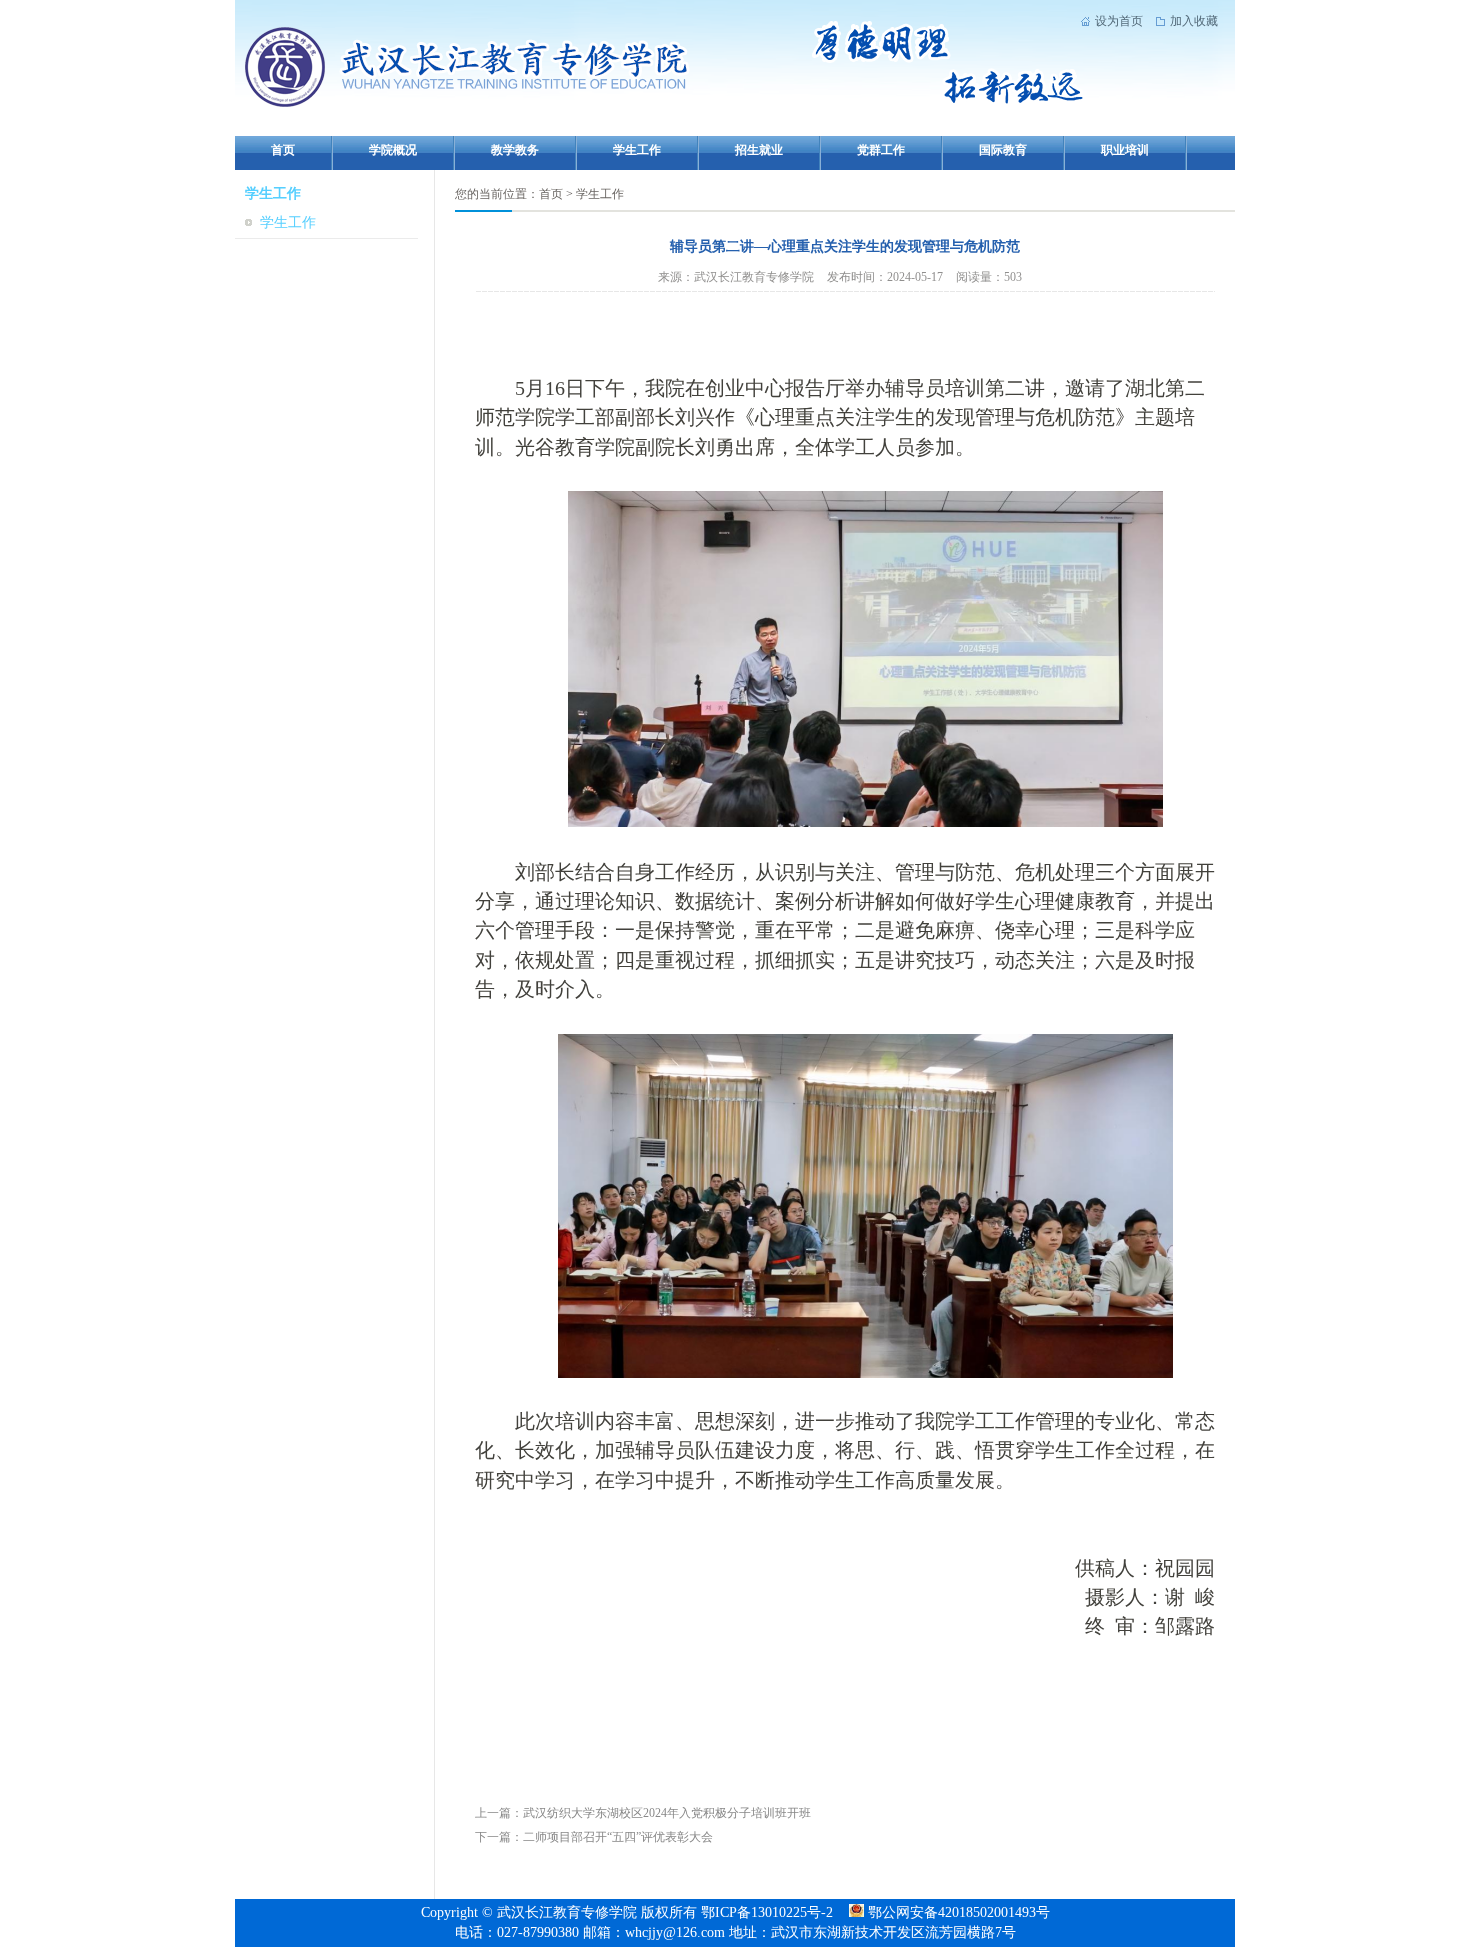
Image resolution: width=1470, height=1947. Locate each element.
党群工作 (881, 150)
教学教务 (515, 150)
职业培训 (1125, 150)
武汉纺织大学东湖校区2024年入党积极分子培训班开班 (667, 1813)
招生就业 (759, 150)
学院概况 (393, 150)
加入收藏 (1194, 21)
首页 (283, 150)
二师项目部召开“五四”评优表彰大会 (618, 1837)
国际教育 (1003, 150)
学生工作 (637, 150)
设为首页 (1119, 21)
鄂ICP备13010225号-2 (769, 1912)
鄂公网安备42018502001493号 (957, 1912)
